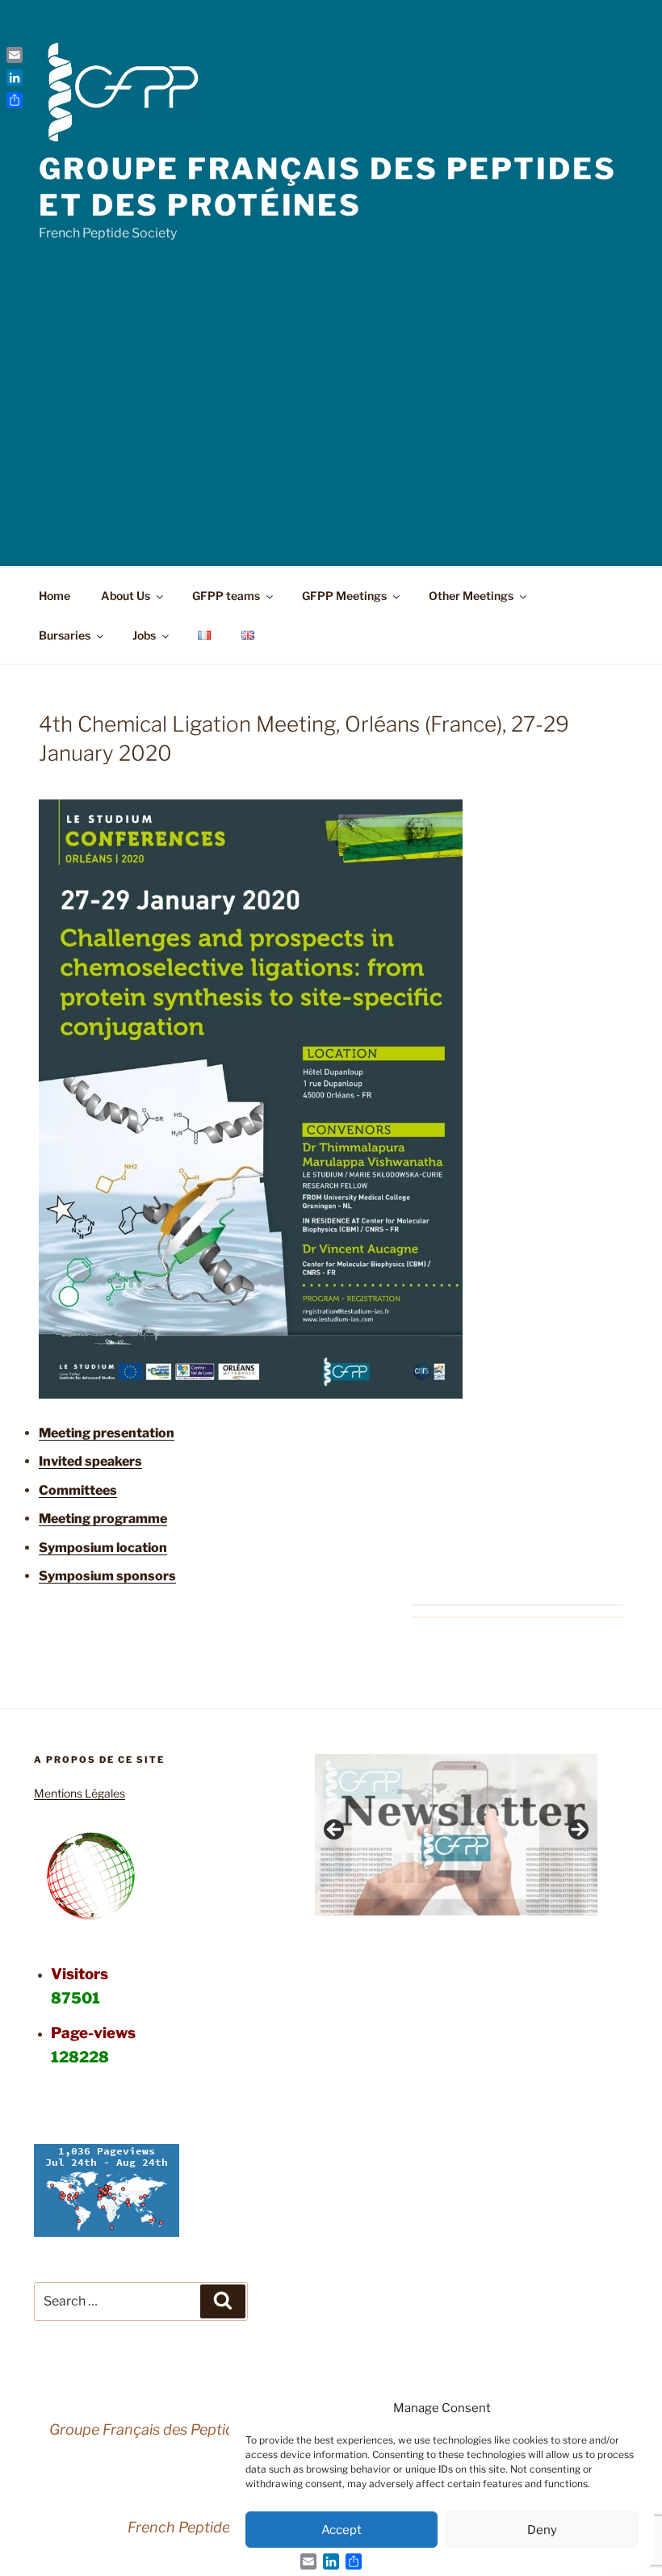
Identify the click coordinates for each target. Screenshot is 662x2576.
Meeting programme (103, 1519)
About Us (126, 596)
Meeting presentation (107, 1433)
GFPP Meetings (344, 596)
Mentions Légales (80, 1793)
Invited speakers (90, 1461)
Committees (78, 1490)
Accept (341, 2530)
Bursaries (65, 635)
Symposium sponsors (107, 1576)
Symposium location (103, 1548)
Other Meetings (471, 596)
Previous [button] (335, 1831)
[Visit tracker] (107, 2232)
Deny (542, 2530)
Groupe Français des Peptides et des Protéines (328, 187)
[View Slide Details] (456, 1835)
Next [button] (577, 1831)
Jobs (144, 635)
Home (54, 596)
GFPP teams (226, 596)
